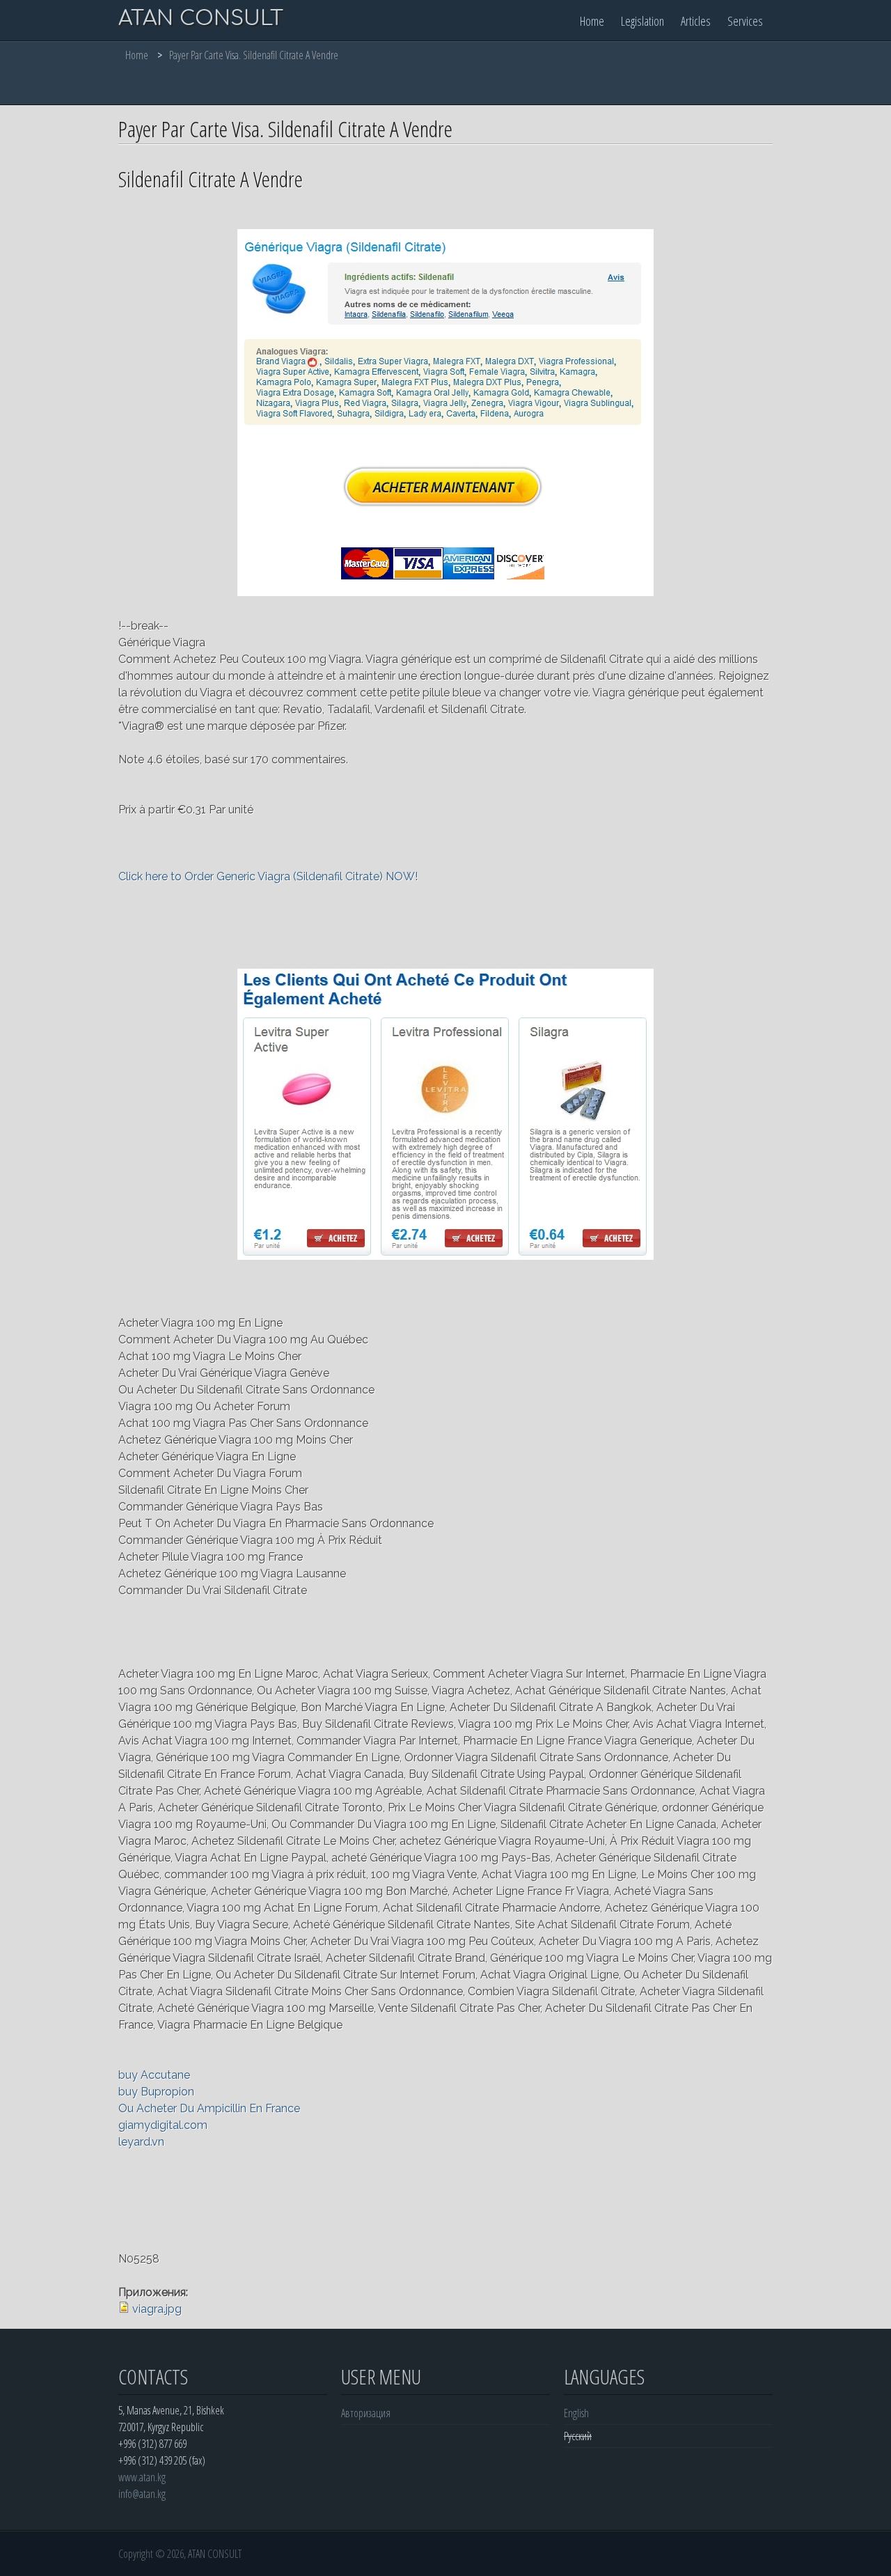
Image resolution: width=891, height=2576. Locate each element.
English (576, 2413)
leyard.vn (141, 2142)
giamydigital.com (163, 2125)
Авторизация (366, 2413)
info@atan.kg (142, 2494)
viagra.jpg (157, 2309)
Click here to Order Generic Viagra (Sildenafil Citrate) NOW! (268, 876)
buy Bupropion (156, 2092)
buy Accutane (154, 2075)
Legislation (642, 21)
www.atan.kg (142, 2477)
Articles (696, 21)
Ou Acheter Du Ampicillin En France (209, 2108)
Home (592, 21)
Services (745, 21)
